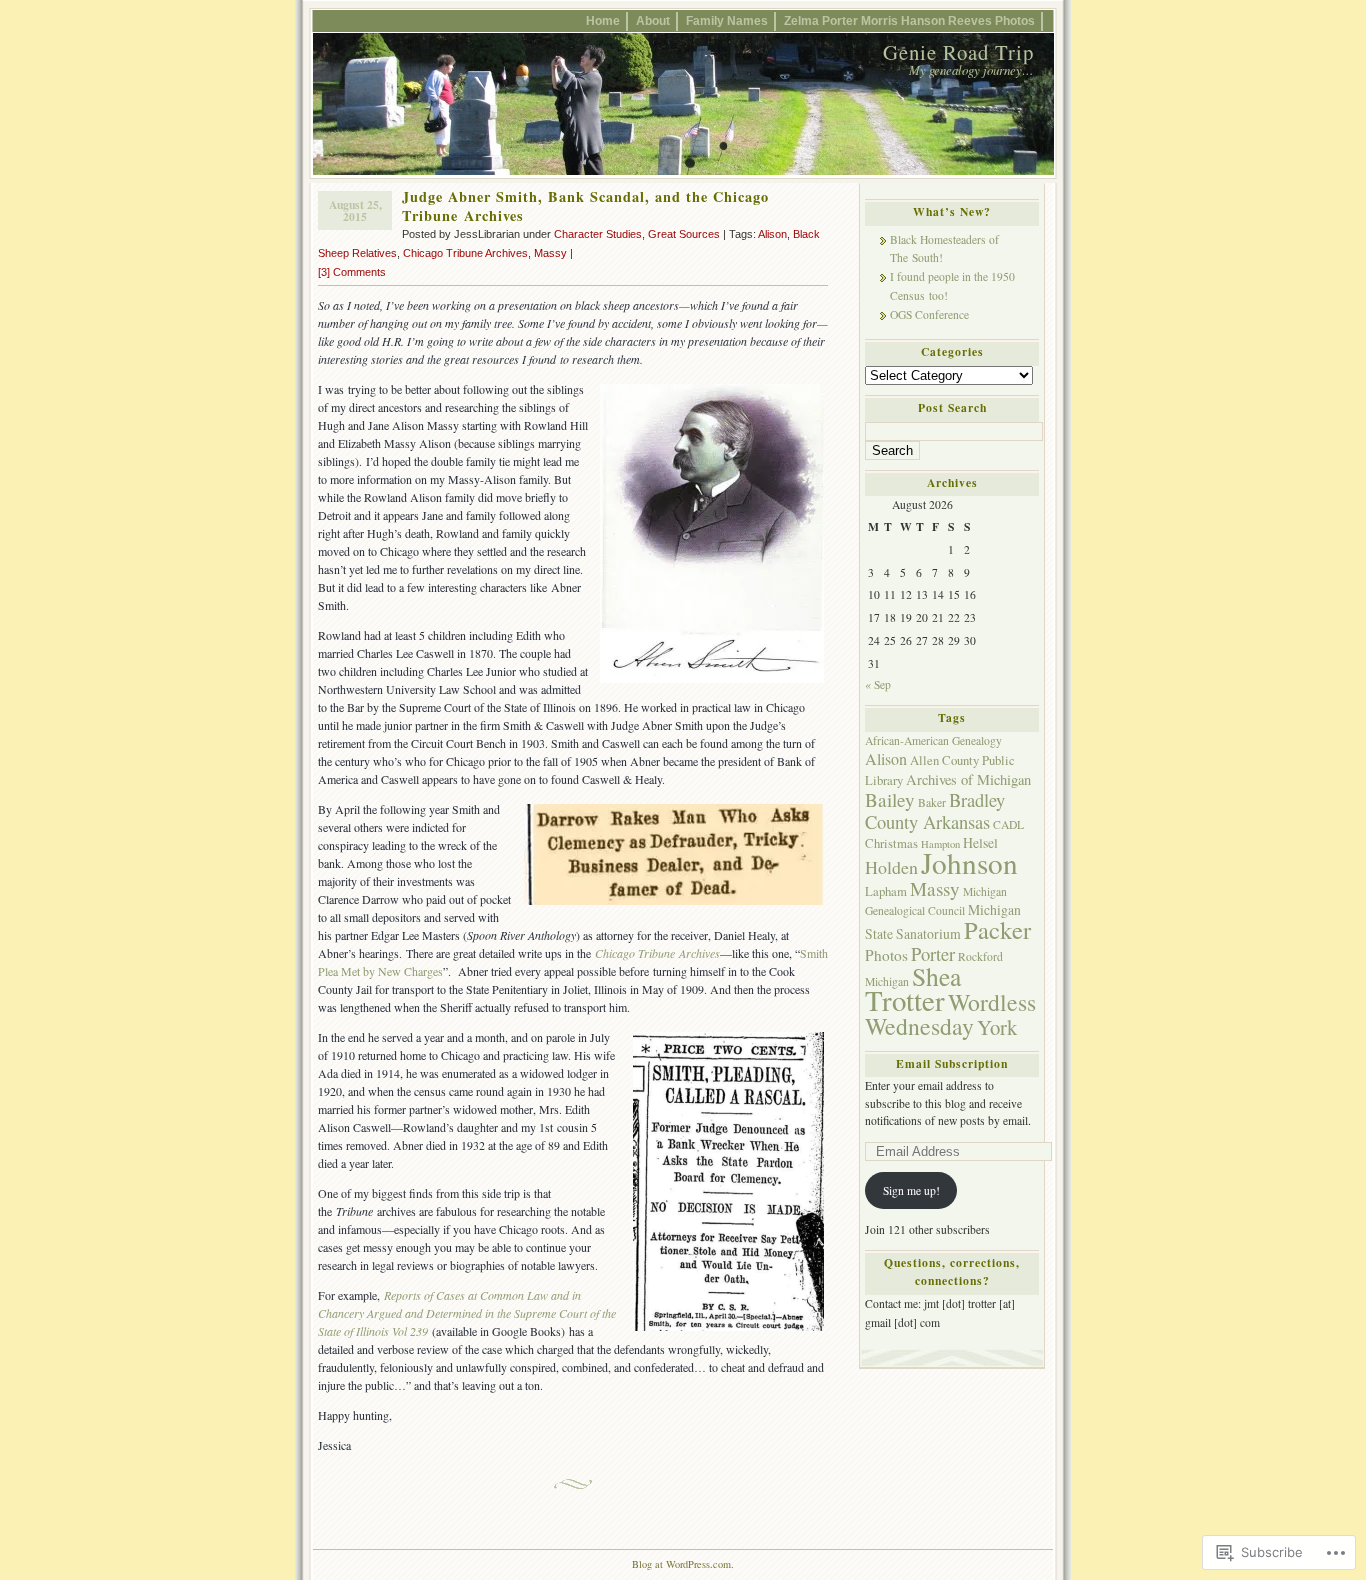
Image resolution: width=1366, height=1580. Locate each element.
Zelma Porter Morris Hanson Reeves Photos (909, 20)
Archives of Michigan (968, 779)
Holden (891, 867)
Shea (936, 976)
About (653, 20)
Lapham (886, 891)
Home (603, 20)
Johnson (969, 862)
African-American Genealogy (933, 740)
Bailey (890, 799)
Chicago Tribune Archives (465, 253)
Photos (886, 955)
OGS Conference (929, 314)
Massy (550, 253)
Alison (772, 234)
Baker (932, 802)
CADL (1008, 824)
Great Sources (684, 234)
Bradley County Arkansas (935, 810)
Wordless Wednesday (950, 1014)
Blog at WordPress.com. (683, 1564)
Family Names (727, 20)
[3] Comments (352, 272)
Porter (933, 953)
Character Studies (598, 234)
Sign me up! (911, 1190)
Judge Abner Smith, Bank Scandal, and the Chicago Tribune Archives (585, 206)
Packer (997, 929)
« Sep (878, 684)
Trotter (905, 999)
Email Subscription (952, 1063)
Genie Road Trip (958, 52)
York (997, 1027)
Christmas (891, 843)
